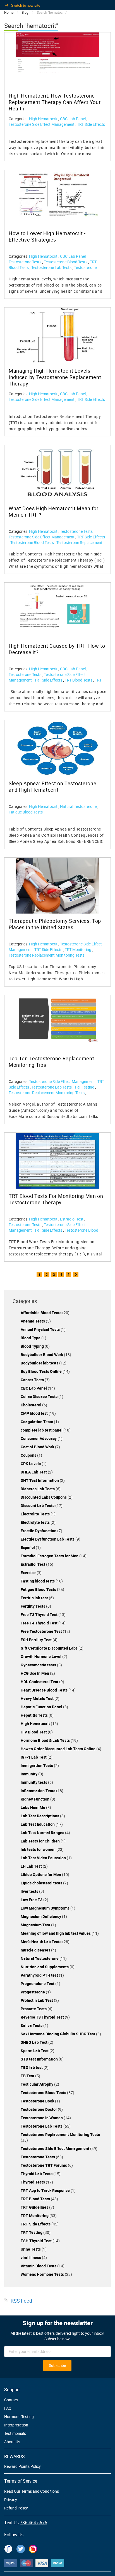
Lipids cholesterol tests (42, 1883)
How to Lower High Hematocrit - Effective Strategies (47, 236)
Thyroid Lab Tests (37, 2174)
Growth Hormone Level (41, 1656)
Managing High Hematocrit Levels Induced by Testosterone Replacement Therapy (55, 377)
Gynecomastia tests (39, 1665)
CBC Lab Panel (73, 119)
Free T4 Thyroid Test (39, 1623)
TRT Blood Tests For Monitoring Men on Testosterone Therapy (56, 1199)
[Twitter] (21, 2548)
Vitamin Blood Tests (39, 2266)
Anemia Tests (33, 1321)
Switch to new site (26, 5)
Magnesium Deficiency (41, 1916)
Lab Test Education (38, 1824)
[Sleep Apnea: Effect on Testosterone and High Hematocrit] (57, 748)
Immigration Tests (37, 1765)
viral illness (31, 2257)
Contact (11, 2400)
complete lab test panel (42, 1430)
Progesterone (33, 1992)
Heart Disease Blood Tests (45, 1690)
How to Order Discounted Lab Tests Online (58, 1749)
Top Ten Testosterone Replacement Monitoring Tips (51, 1062)
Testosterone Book (38, 2101)
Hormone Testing (19, 2417)
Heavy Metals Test (38, 1698)
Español (28, 1547)
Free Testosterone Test (42, 1631)
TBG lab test (32, 2067)
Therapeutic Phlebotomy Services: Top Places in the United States (55, 924)
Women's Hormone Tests (43, 2274)
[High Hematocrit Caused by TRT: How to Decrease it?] (57, 606)
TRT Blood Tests (79, 680)
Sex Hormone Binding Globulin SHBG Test (58, 2034)
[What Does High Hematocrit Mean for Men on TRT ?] (57, 473)
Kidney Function (35, 1799)
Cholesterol (31, 1405)
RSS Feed (21, 2301)
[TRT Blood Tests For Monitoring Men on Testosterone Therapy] (57, 1161)
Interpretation (16, 2425)
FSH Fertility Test (37, 1640)
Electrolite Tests (36, 1514)
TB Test (28, 2076)
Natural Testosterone (79, 806)
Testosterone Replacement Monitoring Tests (53, 270)
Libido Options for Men (41, 1874)
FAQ (8, 2408)
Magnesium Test (36, 1925)
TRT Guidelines (35, 2207)
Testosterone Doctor (39, 2109)
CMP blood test (35, 1413)
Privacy (11, 2500)
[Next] (76, 1274)
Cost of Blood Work (38, 1447)
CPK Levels (31, 1464)
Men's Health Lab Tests (41, 1942)
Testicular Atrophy (37, 2084)
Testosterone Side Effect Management (42, 124)
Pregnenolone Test (38, 1984)
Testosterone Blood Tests (66, 262)
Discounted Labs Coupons (44, 1497)
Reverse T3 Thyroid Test (43, 2017)
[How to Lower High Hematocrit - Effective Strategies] (57, 194)
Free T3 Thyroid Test (39, 1615)
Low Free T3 (32, 1900)
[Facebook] (8, 2548)
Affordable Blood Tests (41, 1313)
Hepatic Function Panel (42, 1707)
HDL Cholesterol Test (40, 1682)
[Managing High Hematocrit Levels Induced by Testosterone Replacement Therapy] (57, 335)
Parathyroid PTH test (40, 1975)
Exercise (29, 1573)
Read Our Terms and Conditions (32, 2491)
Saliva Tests (32, 2025)
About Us (12, 2442)
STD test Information (40, 2059)
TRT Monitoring (78, 949)
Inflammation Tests (38, 1791)
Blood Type (31, 1338)
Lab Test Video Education (44, 1858)
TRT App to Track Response (46, 2190)
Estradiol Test (72, 1219)
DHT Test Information (40, 1480)
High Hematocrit (44, 119)
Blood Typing (33, 1346)
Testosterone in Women (42, 2118)
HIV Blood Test (34, 1732)
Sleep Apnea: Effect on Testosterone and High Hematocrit (53, 787)
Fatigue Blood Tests (26, 812)
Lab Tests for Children (41, 1841)
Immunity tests (34, 1782)
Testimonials (15, 2433)
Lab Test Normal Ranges (43, 1833)
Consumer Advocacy (39, 1438)
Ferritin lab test (35, 1598)
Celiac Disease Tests (39, 1396)
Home (9, 12)
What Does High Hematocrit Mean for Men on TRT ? (54, 512)
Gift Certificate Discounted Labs (50, 1648)
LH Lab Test (32, 1866)
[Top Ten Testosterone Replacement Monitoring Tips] (57, 1019)
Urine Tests (31, 2249)
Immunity (29, 1774)
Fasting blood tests (38, 1581)
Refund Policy (16, 2508)
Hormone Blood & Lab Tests (46, 1740)
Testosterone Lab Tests (52, 267)
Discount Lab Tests (38, 1505)
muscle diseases (36, 1950)
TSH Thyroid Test (37, 2241)
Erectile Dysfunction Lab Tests (48, 1539)
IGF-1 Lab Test (34, 1757)
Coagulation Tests (37, 1422)
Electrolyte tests (36, 1522)
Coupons (29, 1455)
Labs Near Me (33, 1807)
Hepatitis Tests (35, 1715)
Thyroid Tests (33, 2182)
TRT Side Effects (91, 124)
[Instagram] (33, 2548)
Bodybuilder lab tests (40, 1363)
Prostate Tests (34, 2009)
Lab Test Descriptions (40, 1816)
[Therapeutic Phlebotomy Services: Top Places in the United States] (57, 886)
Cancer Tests (33, 1380)
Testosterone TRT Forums (44, 2165)
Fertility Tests (33, 1606)
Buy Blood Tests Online (42, 1371)
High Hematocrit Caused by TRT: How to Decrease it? (57, 649)
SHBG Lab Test (34, 2042)
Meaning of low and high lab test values (56, 1933)
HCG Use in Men (35, 1673)
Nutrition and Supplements (45, 1967)
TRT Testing (85, 1087)
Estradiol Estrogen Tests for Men (50, 1556)
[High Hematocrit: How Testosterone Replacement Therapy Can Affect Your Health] (57, 53)
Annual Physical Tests (41, 1329)
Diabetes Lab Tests (38, 1489)
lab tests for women (39, 1849)
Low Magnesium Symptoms (45, 1908)
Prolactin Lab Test (37, 2000)
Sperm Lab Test (35, 2051)
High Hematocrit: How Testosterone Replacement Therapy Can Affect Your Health (55, 102)
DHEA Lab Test (34, 1472)
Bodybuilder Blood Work (42, 1355)
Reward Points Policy (22, 2466)
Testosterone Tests (25, 262)
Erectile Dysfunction (39, 1531)
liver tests (30, 1891)
